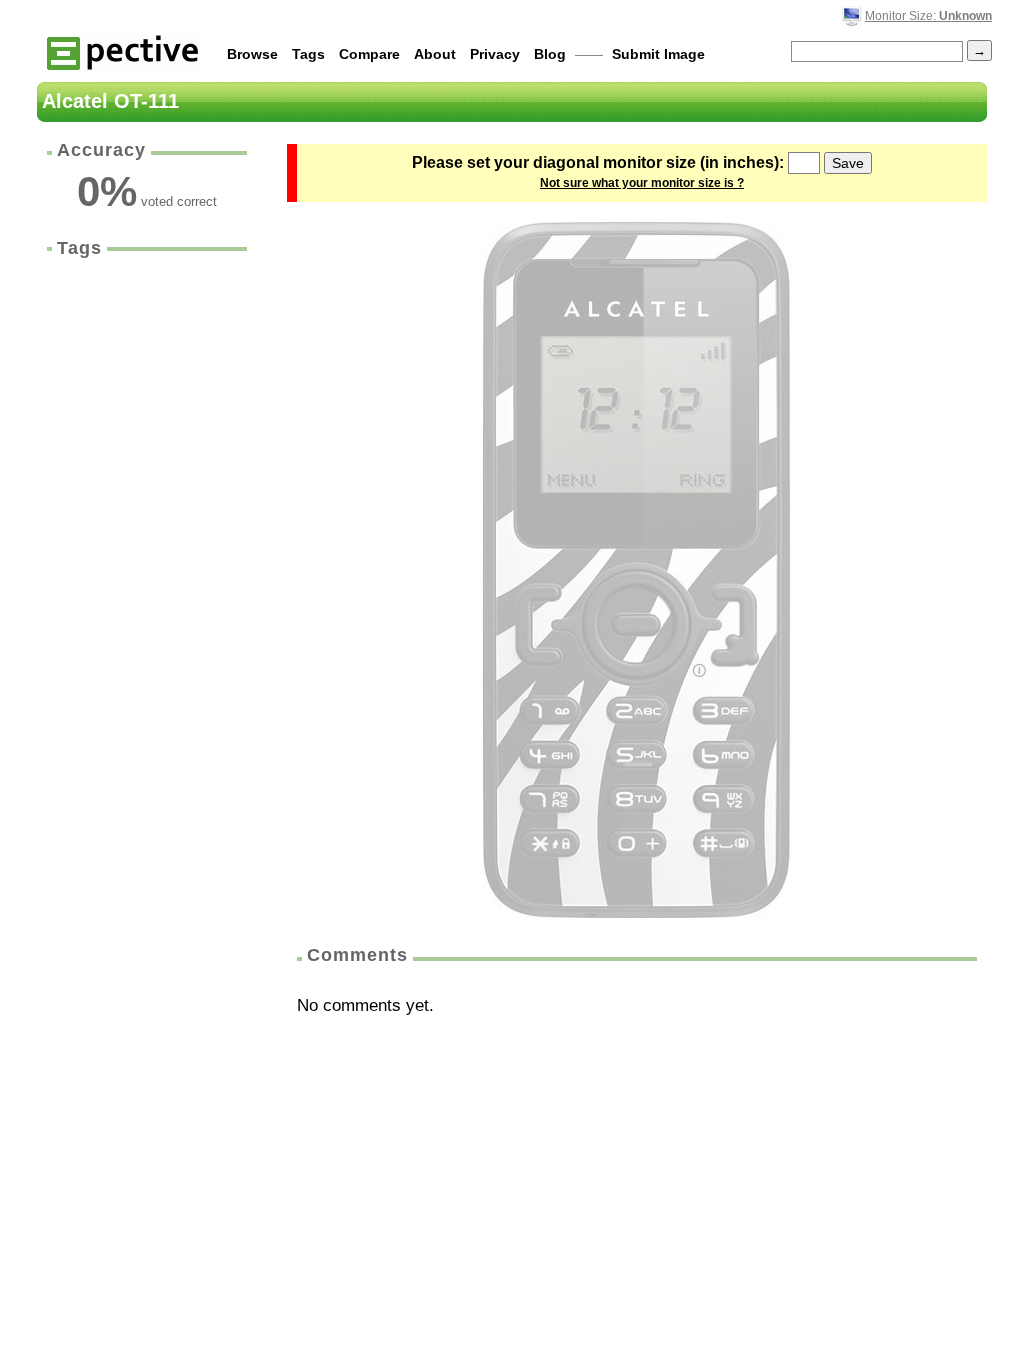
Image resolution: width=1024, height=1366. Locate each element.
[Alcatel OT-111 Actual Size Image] (637, 570)
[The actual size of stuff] (122, 51)
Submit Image (658, 54)
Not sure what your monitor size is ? (642, 183)
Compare (369, 54)
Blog (550, 54)
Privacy (495, 54)
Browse (252, 54)
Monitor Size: (928, 16)
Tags (308, 54)
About (435, 54)
